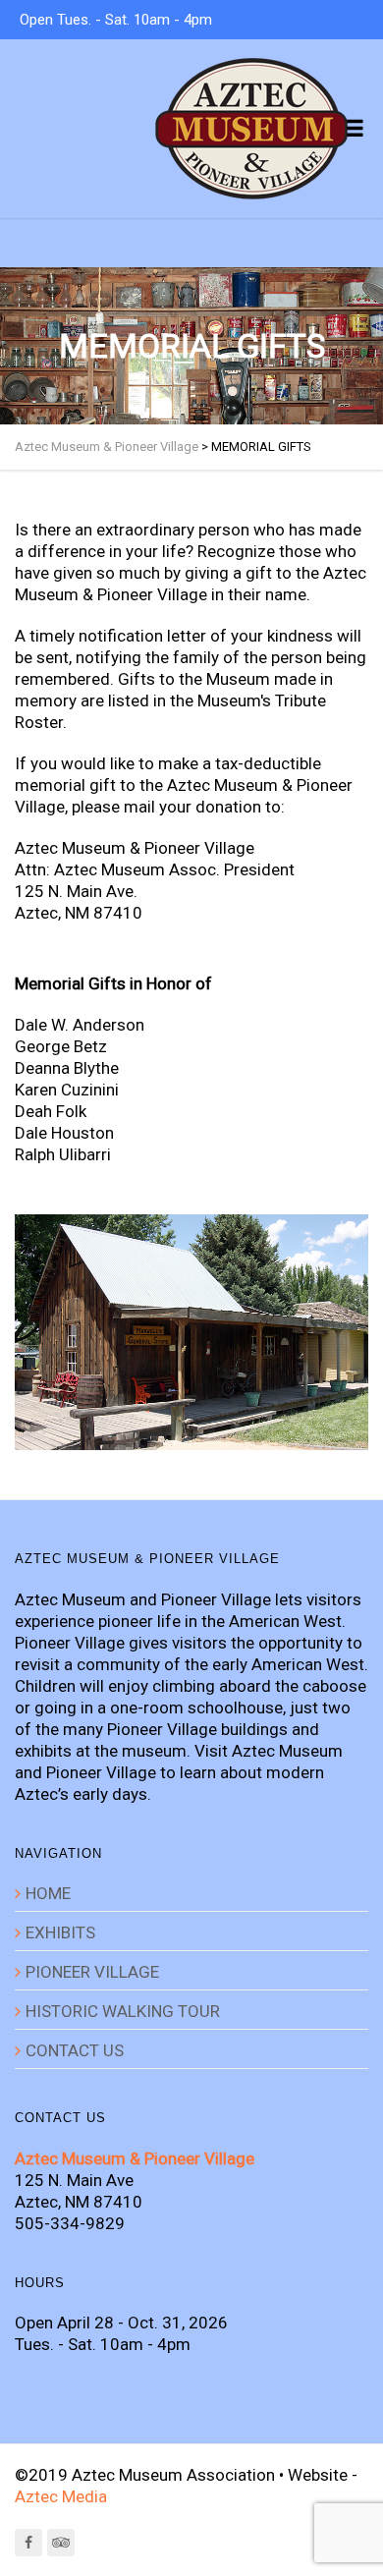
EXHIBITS (60, 1932)
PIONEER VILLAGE (92, 1972)
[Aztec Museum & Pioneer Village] (251, 129)
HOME (48, 1893)
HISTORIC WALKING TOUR (123, 2011)
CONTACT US (75, 2050)
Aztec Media (61, 2496)
